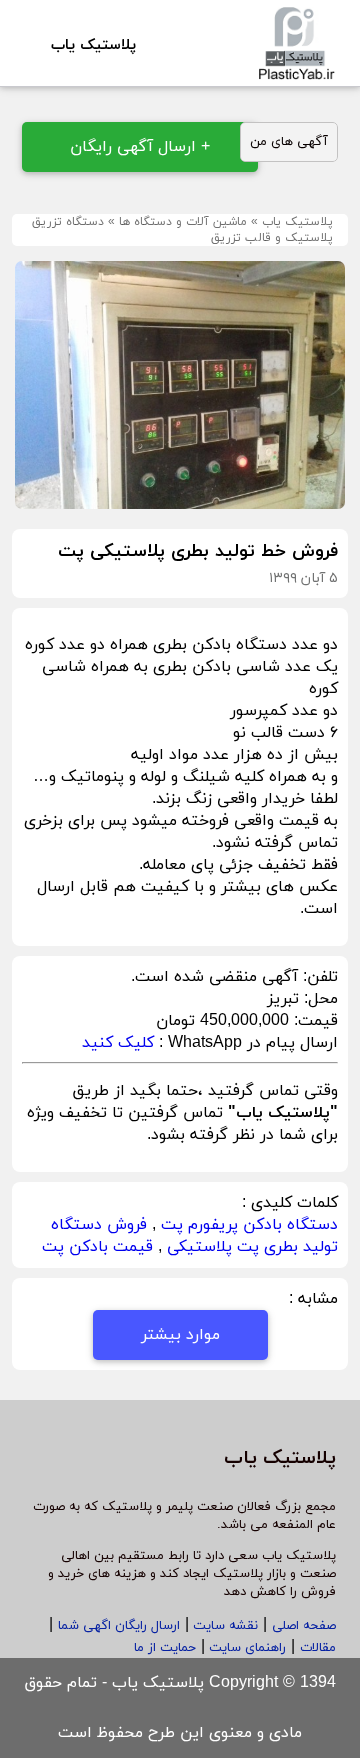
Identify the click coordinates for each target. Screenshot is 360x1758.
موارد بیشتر (180, 1335)
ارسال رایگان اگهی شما (119, 1626)
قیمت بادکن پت (97, 1247)
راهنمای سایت (245, 1648)
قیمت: (313, 1021)
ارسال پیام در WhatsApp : (246, 1043)
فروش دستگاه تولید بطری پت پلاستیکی (194, 1236)
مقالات (318, 1648)
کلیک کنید (118, 1043)
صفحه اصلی (304, 1626)
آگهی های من (289, 142)
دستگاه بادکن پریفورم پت (249, 1225)
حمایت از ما (165, 1648)
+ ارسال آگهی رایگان (140, 147)
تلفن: (318, 977)
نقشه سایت (223, 1626)
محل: (318, 999)
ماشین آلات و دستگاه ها (183, 222)
